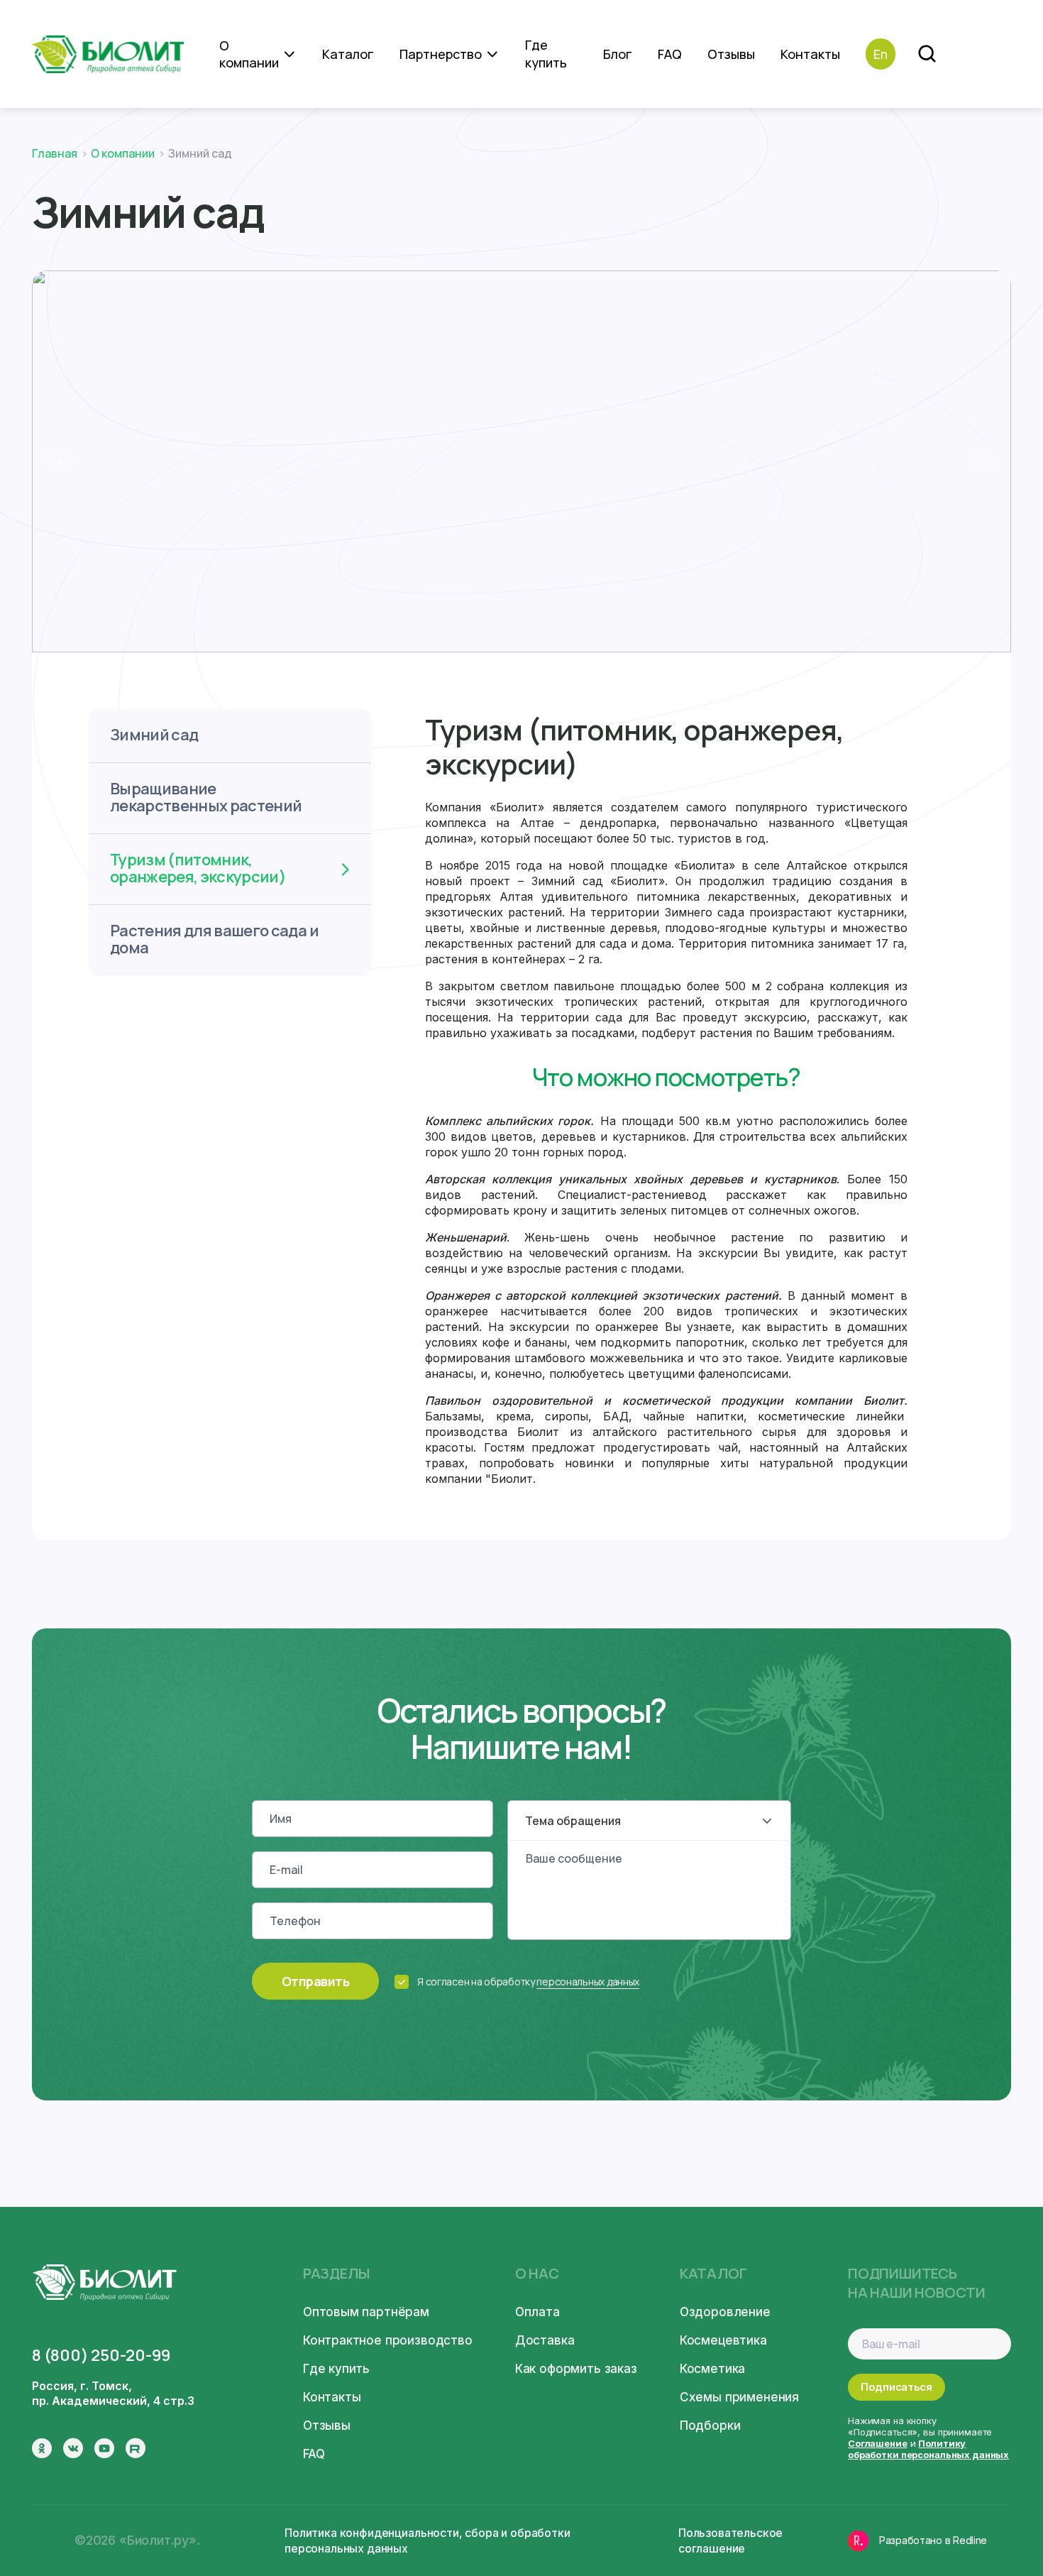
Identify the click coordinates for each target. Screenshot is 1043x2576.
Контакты (810, 54)
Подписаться (896, 2387)
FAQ (670, 54)
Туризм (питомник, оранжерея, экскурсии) (198, 868)
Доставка (545, 2340)
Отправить (315, 1981)
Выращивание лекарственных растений (206, 797)
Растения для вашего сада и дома (214, 939)
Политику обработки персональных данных (928, 2449)
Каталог (348, 54)
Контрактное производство (388, 2340)
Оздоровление (725, 2312)
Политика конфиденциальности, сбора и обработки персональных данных (427, 2541)
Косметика (712, 2369)
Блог (618, 54)
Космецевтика (723, 2340)
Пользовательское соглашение (730, 2541)
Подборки (710, 2426)
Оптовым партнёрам (366, 2312)
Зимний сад (154, 735)
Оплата (537, 2312)
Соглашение (878, 2443)
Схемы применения (739, 2397)
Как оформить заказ (576, 2369)
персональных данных (588, 1982)
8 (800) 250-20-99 (101, 2355)
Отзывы (731, 54)
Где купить (546, 54)
